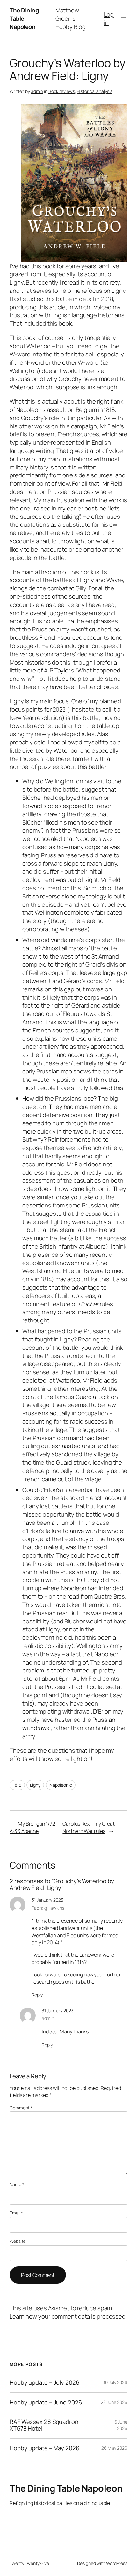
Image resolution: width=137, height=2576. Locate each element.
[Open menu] (124, 19)
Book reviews (62, 91)
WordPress (117, 2563)
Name (17, 2184)
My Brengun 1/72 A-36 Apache (32, 1827)
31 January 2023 (47, 1900)
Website (18, 2241)
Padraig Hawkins (48, 1908)
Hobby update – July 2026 (44, 2383)
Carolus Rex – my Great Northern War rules (89, 1827)
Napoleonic (61, 1785)
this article (52, 307)
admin (37, 91)
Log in (109, 18)
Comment (21, 2108)
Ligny (35, 1785)
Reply (37, 1995)
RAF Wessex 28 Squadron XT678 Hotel (44, 2425)
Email (16, 2213)
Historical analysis (94, 91)
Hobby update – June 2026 (46, 2402)
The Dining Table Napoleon (66, 2488)
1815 (17, 1785)
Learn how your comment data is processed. (68, 2316)
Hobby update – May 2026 (44, 2448)
